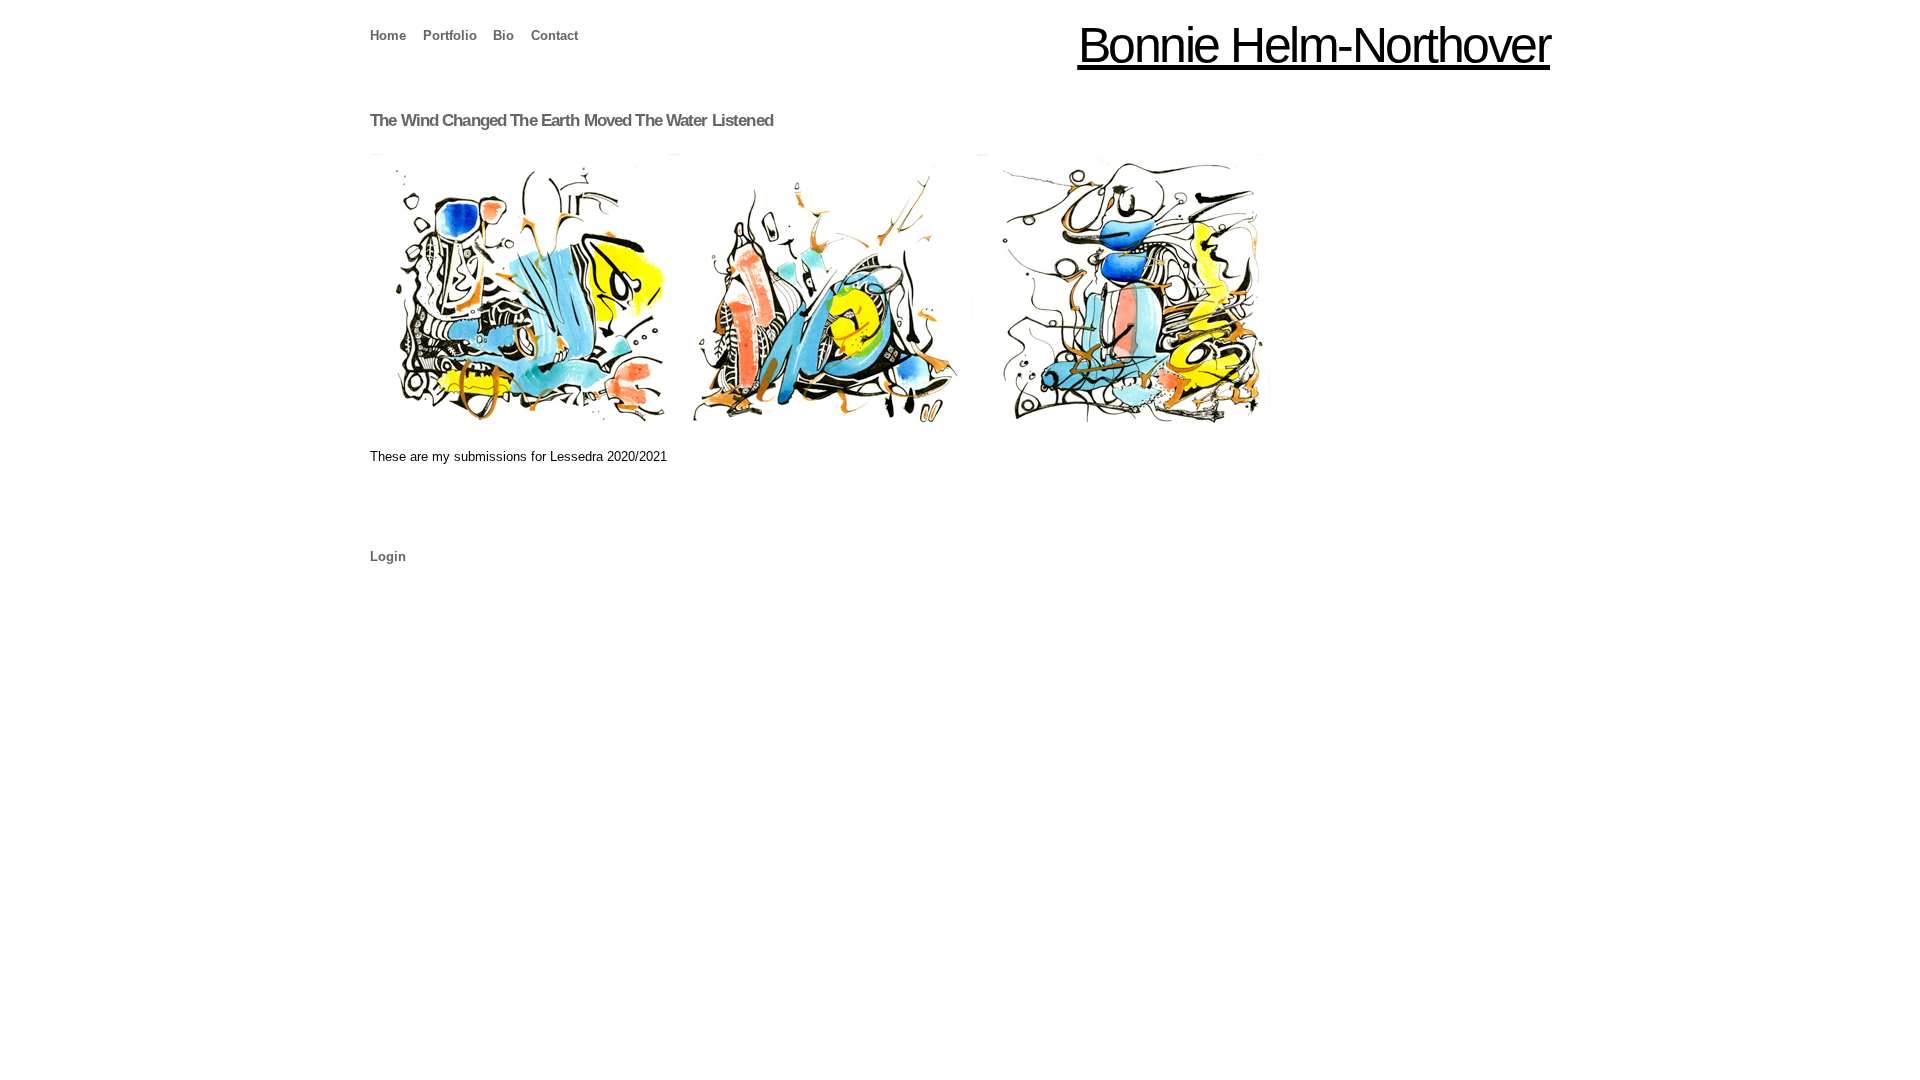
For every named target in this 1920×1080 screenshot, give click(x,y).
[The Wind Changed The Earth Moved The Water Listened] (960, 294)
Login (388, 556)
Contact (554, 35)
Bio (503, 35)
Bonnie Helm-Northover (1314, 45)
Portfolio (450, 35)
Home (388, 35)
